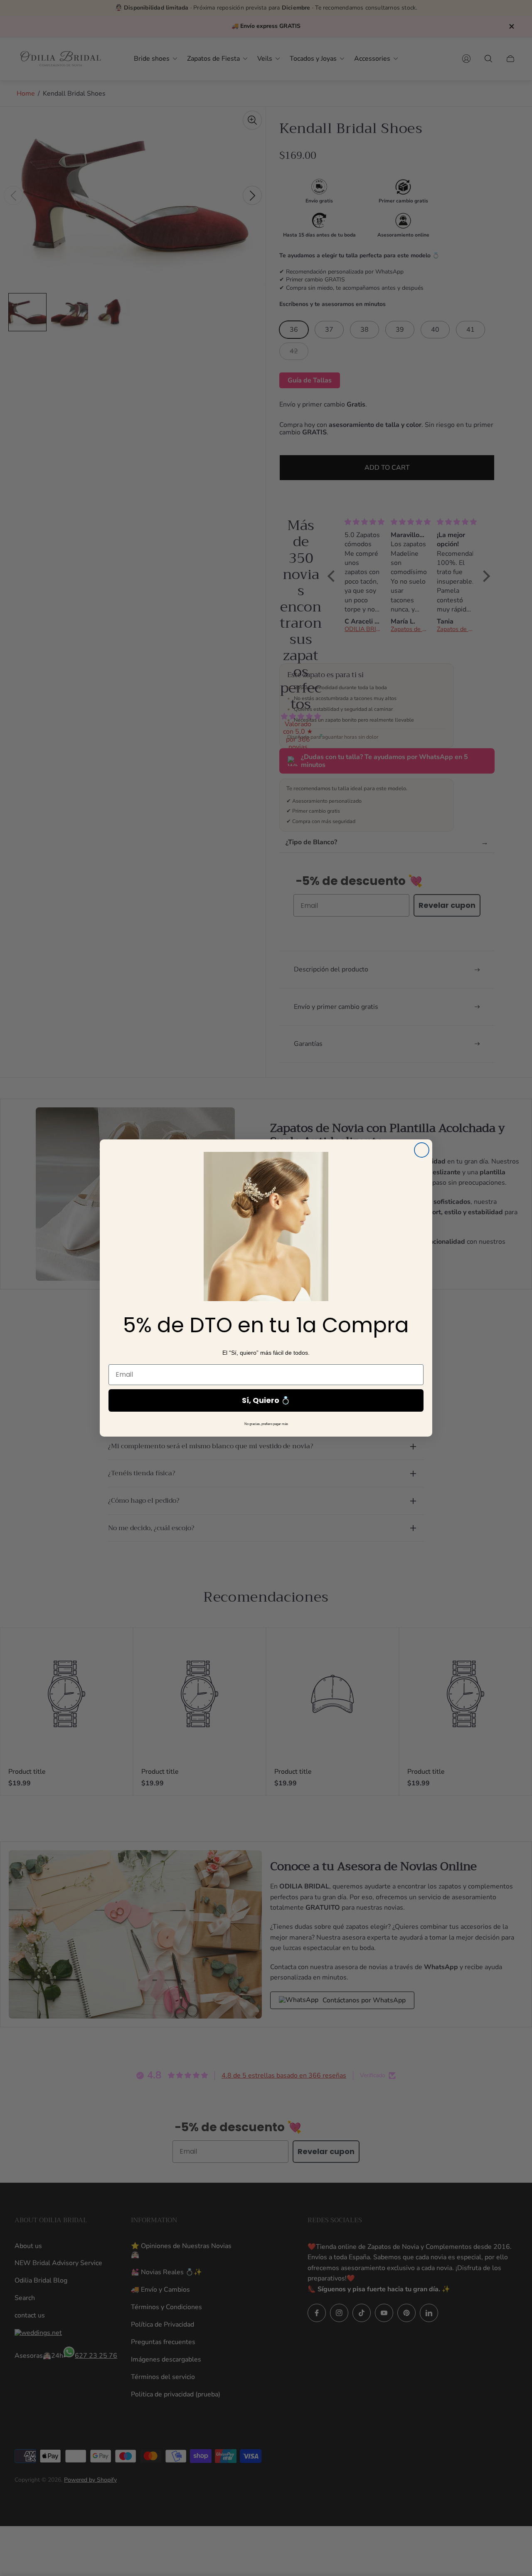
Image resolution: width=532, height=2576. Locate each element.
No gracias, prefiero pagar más (266, 1424)
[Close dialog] (422, 1150)
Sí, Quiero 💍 (266, 1400)
